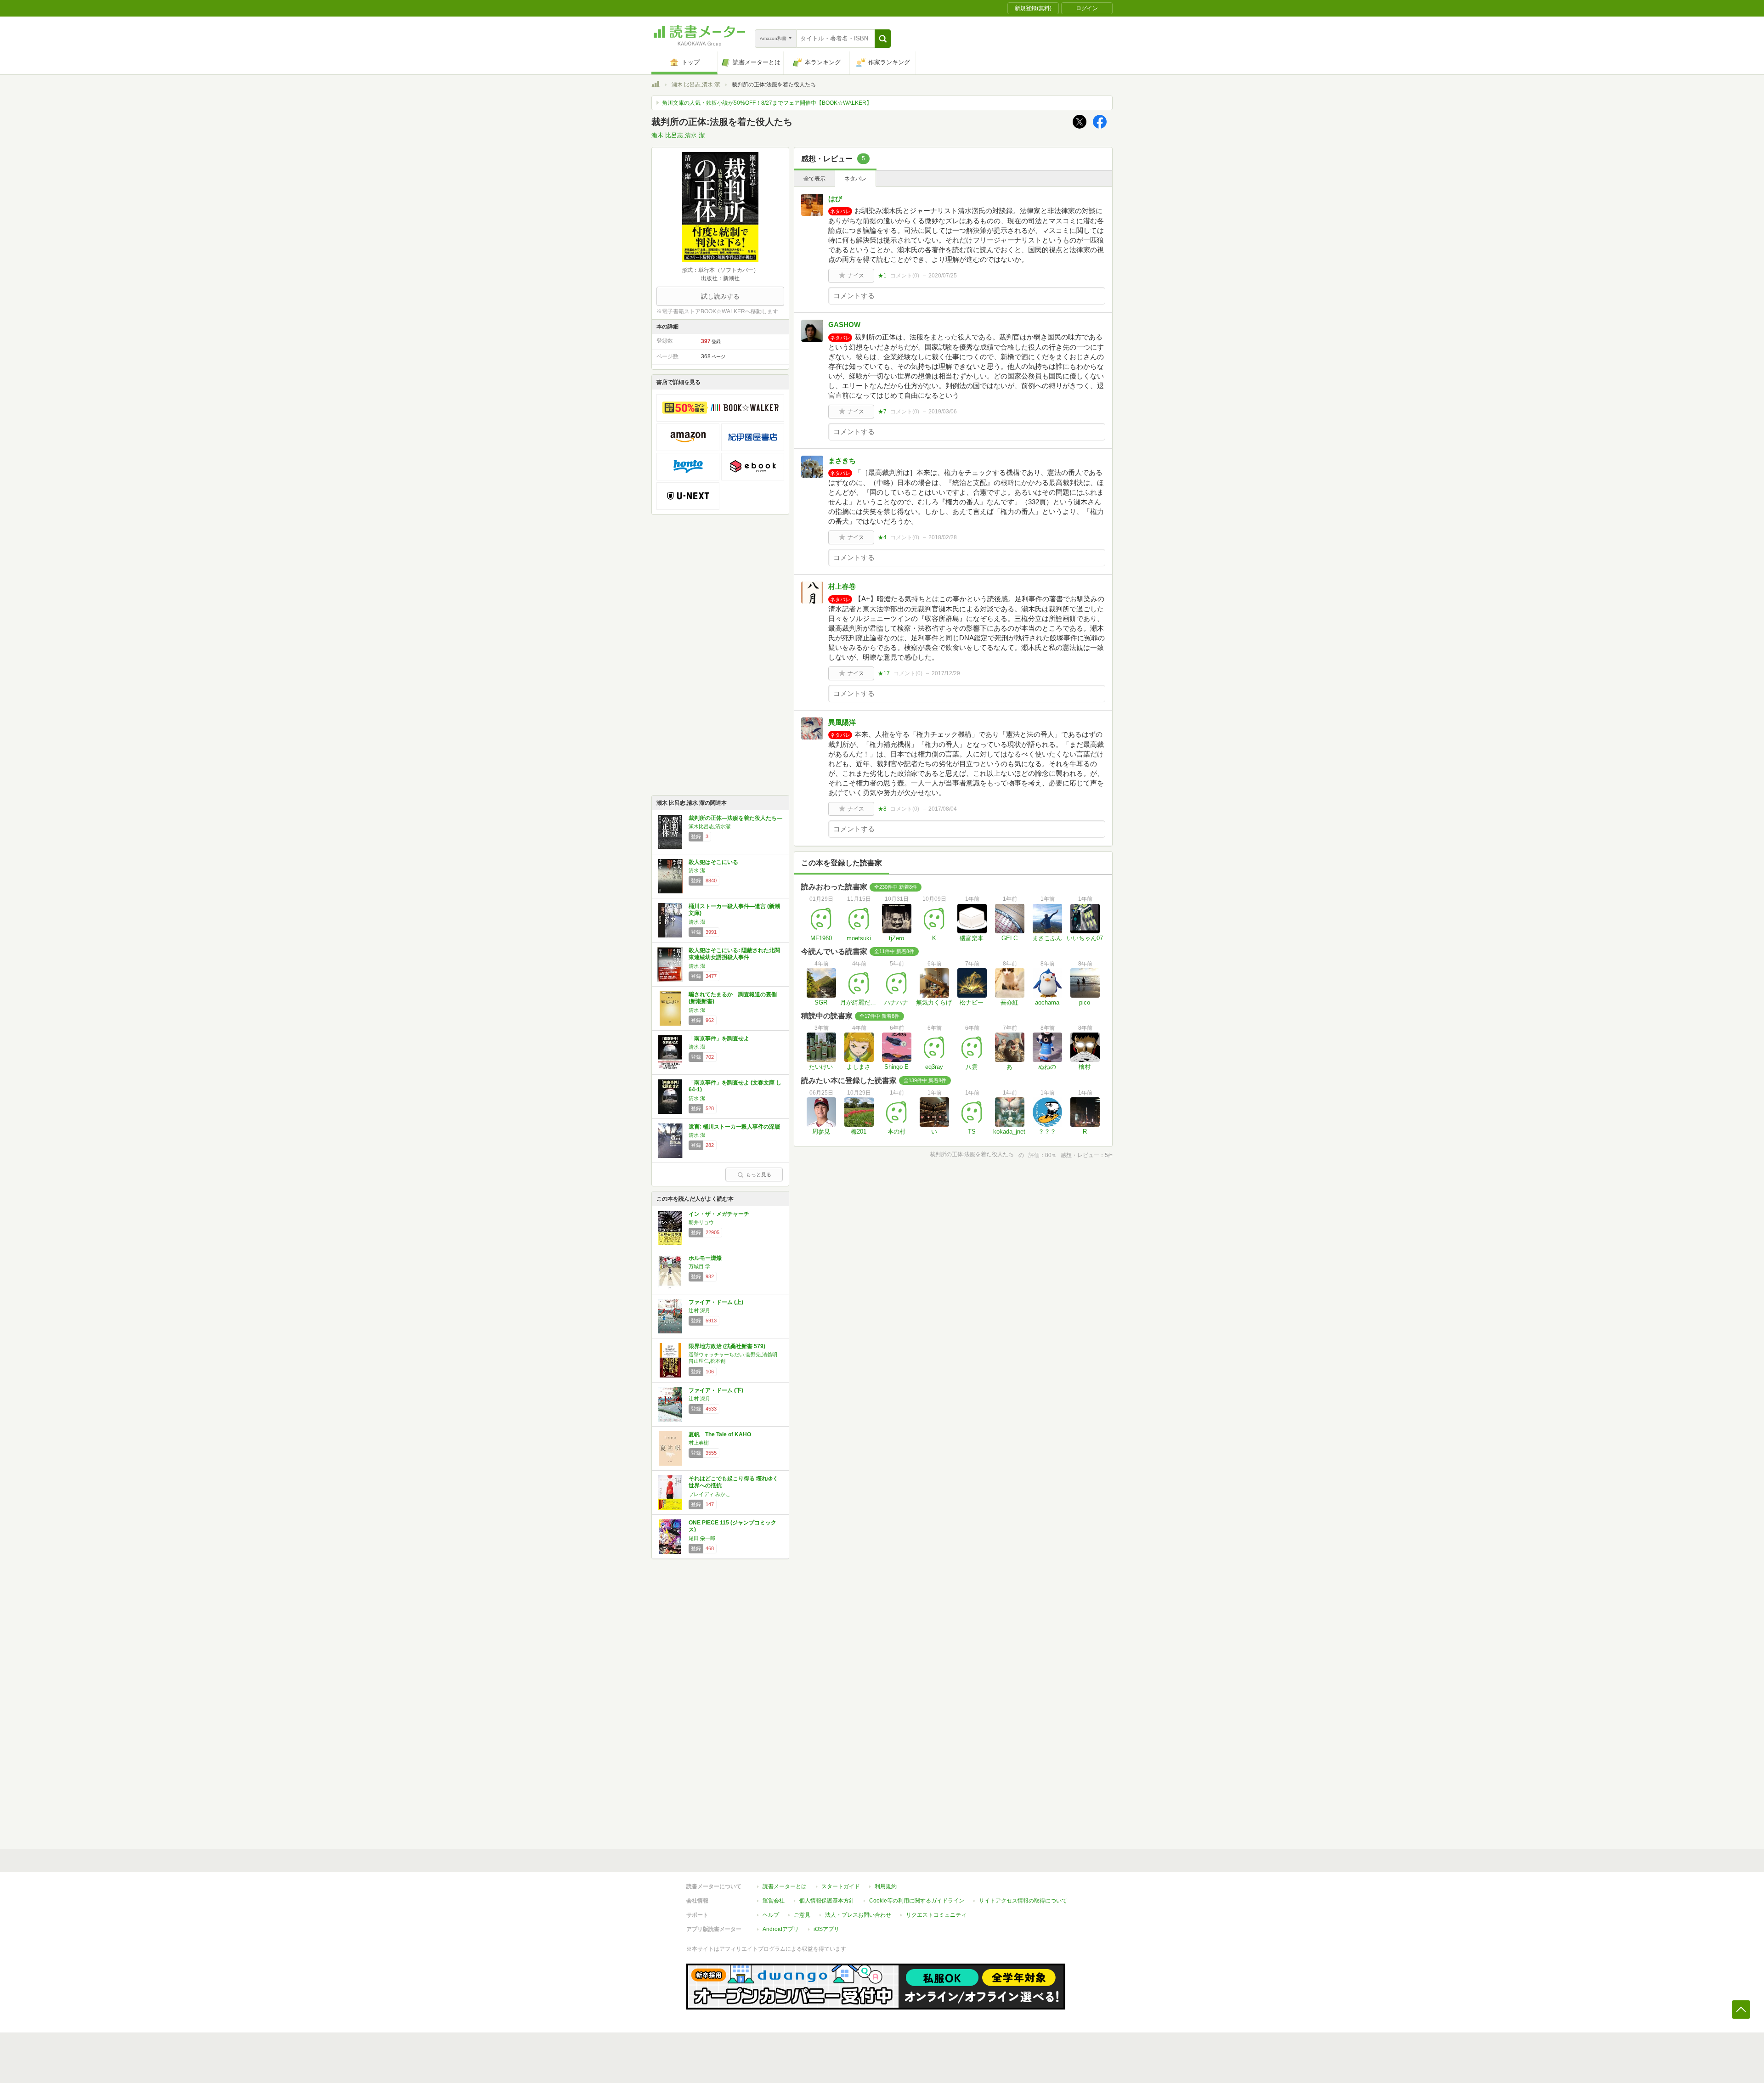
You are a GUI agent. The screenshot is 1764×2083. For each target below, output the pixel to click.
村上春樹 (699, 1443)
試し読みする (720, 296)
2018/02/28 (943, 537)
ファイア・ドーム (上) (716, 1302)
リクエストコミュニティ (936, 1915)
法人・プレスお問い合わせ (858, 1915)
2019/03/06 (943, 412)
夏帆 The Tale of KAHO (720, 1434)
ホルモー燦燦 (705, 1258)
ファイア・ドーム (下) (716, 1390)
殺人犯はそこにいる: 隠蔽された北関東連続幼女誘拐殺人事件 (734, 954)
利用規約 (886, 1886)
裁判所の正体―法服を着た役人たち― (735, 818)
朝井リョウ (701, 1222)
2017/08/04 (943, 809)
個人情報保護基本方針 (827, 1901)
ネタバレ (855, 179)
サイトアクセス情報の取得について (1023, 1901)
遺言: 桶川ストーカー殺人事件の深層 (734, 1127)
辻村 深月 (699, 1310)
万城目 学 (699, 1266)
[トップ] (656, 85)
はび (835, 199)
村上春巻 (842, 586)
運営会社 (774, 1901)
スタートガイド (841, 1886)
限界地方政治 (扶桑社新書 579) (727, 1346)
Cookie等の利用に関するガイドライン (917, 1901)
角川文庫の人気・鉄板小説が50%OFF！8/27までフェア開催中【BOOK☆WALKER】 (767, 103)
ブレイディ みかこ (710, 1494)
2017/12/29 (946, 673)
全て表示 (814, 179)
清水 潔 (697, 870)
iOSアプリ (826, 1929)
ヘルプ (771, 1915)
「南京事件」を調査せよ (719, 1039)
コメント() (905, 276)
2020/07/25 (943, 276)
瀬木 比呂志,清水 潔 (696, 85)
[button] (883, 39)
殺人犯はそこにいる (713, 862)
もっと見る (759, 1174)
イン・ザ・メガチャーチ (719, 1214)
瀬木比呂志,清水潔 (710, 826)
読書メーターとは (785, 1886)
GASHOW (844, 325)
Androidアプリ (781, 1929)
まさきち (842, 460)
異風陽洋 (842, 722)
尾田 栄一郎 (702, 1538)
